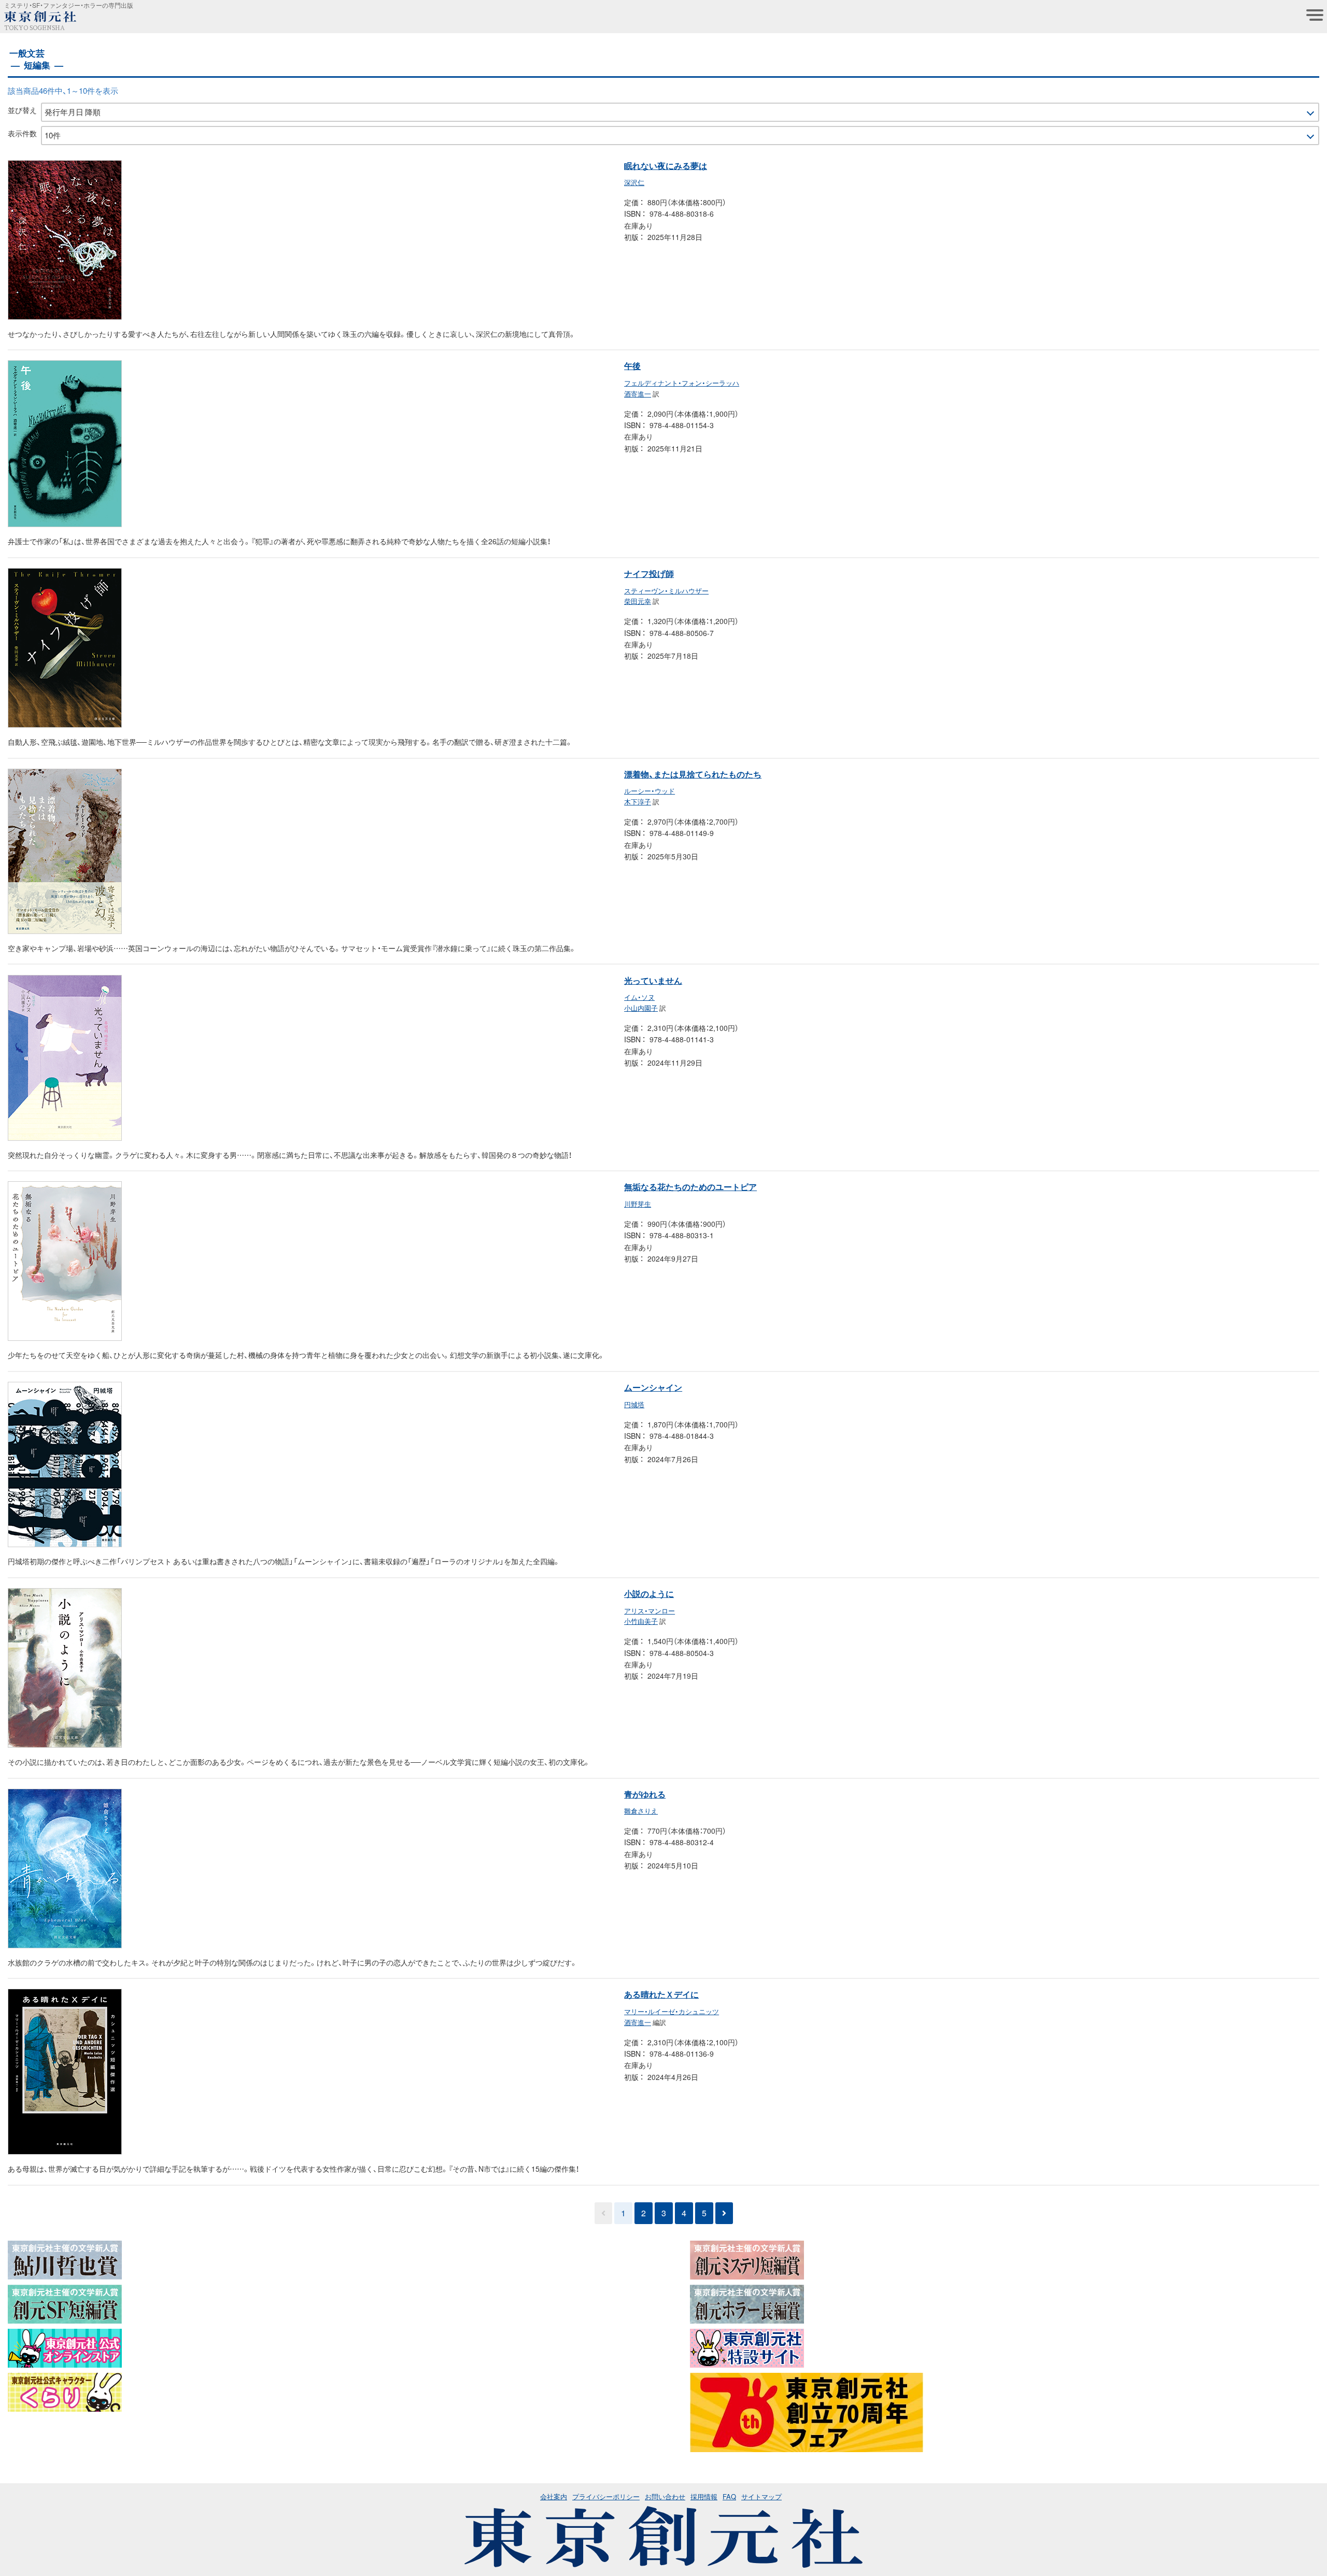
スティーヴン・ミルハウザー (666, 591)
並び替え (22, 110)
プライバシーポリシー (606, 2496)
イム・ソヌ (639, 997)
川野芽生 (638, 1204)
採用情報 (704, 2496)
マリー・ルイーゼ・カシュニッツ (672, 2011)
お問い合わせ (665, 2496)
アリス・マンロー (650, 1611)
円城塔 (634, 1404)
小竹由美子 (641, 1621)
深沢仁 (634, 182)
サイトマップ (761, 2496)
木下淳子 (638, 802)
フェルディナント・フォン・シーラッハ (682, 383)
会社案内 (554, 2496)
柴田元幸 (638, 601)
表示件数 (22, 133)
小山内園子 (641, 1008)
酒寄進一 (638, 394)
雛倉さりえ (641, 1811)
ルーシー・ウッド (650, 791)
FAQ (729, 2496)
